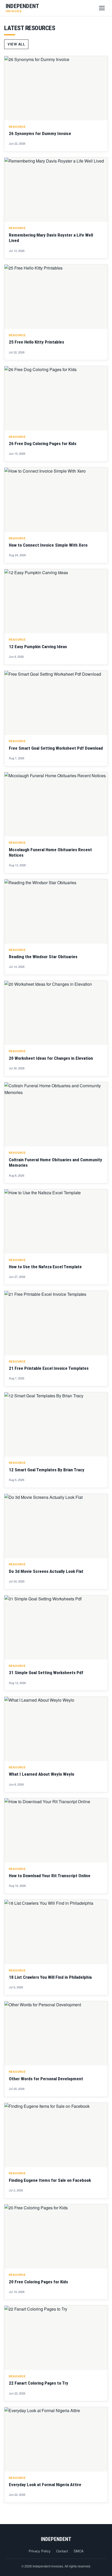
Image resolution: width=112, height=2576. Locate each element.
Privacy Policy (40, 2551)
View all (16, 44)
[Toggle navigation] (102, 8)
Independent (56, 2539)
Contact (62, 2551)
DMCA (79, 2551)
